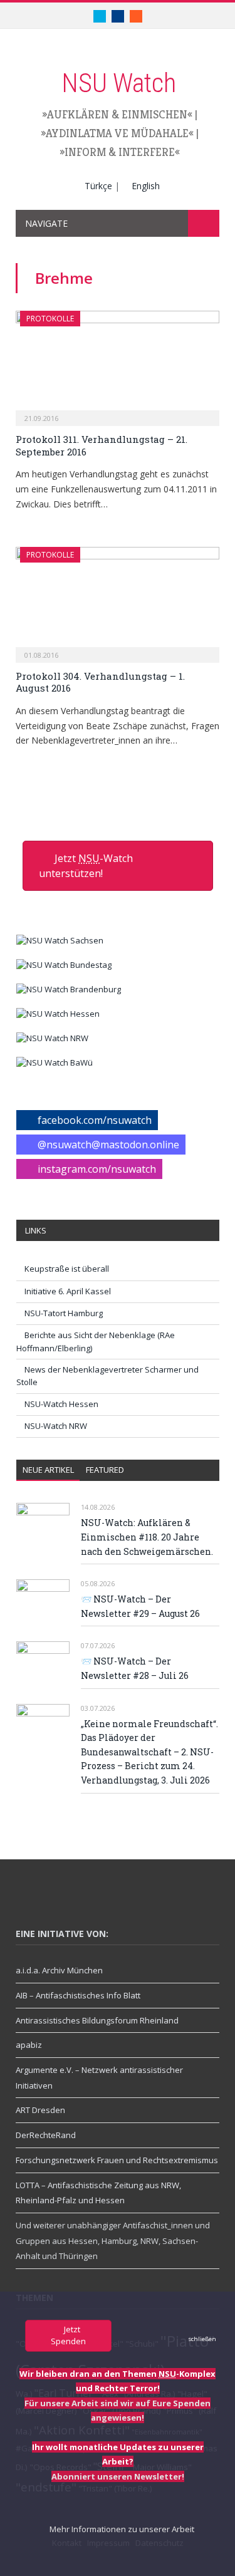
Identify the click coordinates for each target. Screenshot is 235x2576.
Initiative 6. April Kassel (68, 1291)
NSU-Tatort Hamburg (64, 1313)
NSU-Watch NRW (56, 1426)
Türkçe (98, 186)
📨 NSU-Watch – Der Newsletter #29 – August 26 (140, 1606)
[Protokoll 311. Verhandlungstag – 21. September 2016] (118, 364)
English (146, 186)
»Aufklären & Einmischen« (117, 114)
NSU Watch (119, 83)
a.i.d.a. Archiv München (59, 1970)
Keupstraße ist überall (67, 1269)
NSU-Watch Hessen (61, 1404)
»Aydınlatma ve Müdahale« (117, 133)
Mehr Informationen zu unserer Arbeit (121, 2529)
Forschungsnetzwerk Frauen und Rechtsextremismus (117, 2160)
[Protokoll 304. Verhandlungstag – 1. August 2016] (118, 600)
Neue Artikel (48, 1470)
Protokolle (50, 319)
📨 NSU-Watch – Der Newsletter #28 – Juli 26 (135, 1668)
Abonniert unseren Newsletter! (118, 2476)
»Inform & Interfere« (120, 152)
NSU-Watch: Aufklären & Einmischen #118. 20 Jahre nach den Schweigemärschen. (147, 1537)
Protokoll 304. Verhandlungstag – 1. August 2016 (100, 682)
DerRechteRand (46, 2135)
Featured (105, 1470)
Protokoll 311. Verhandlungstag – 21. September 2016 (102, 445)
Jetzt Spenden (68, 2335)
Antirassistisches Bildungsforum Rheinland (97, 2020)
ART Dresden (40, 2110)
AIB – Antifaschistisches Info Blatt (78, 1995)
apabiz (29, 2045)
